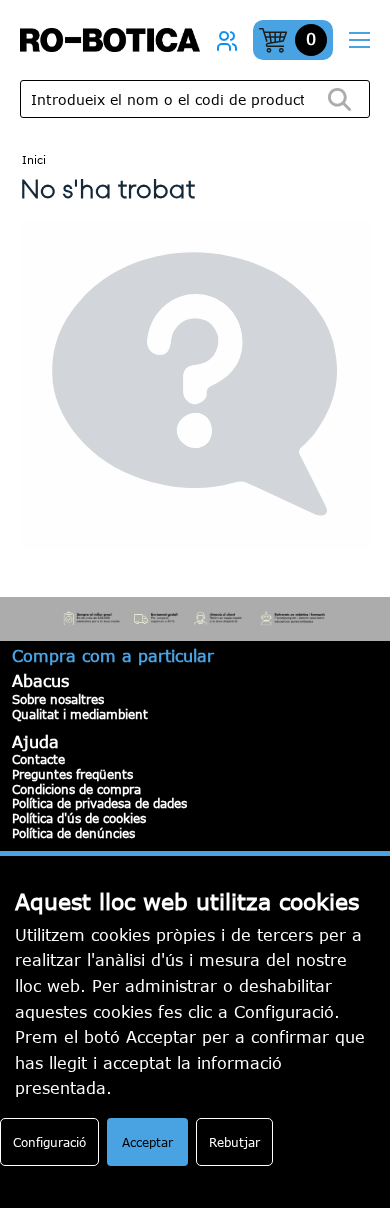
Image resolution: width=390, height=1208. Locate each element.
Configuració (49, 1142)
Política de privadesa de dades (99, 803)
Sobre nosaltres (58, 699)
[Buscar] (339, 99)
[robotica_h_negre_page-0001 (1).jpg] (110, 39)
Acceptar (147, 1142)
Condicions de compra (76, 789)
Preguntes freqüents (72, 774)
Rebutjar (234, 1142)
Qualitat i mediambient (80, 714)
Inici (34, 159)
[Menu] (359, 40)
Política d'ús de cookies (79, 818)
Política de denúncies (73, 833)
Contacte (38, 759)
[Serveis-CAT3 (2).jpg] (195, 619)
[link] (227, 40)
